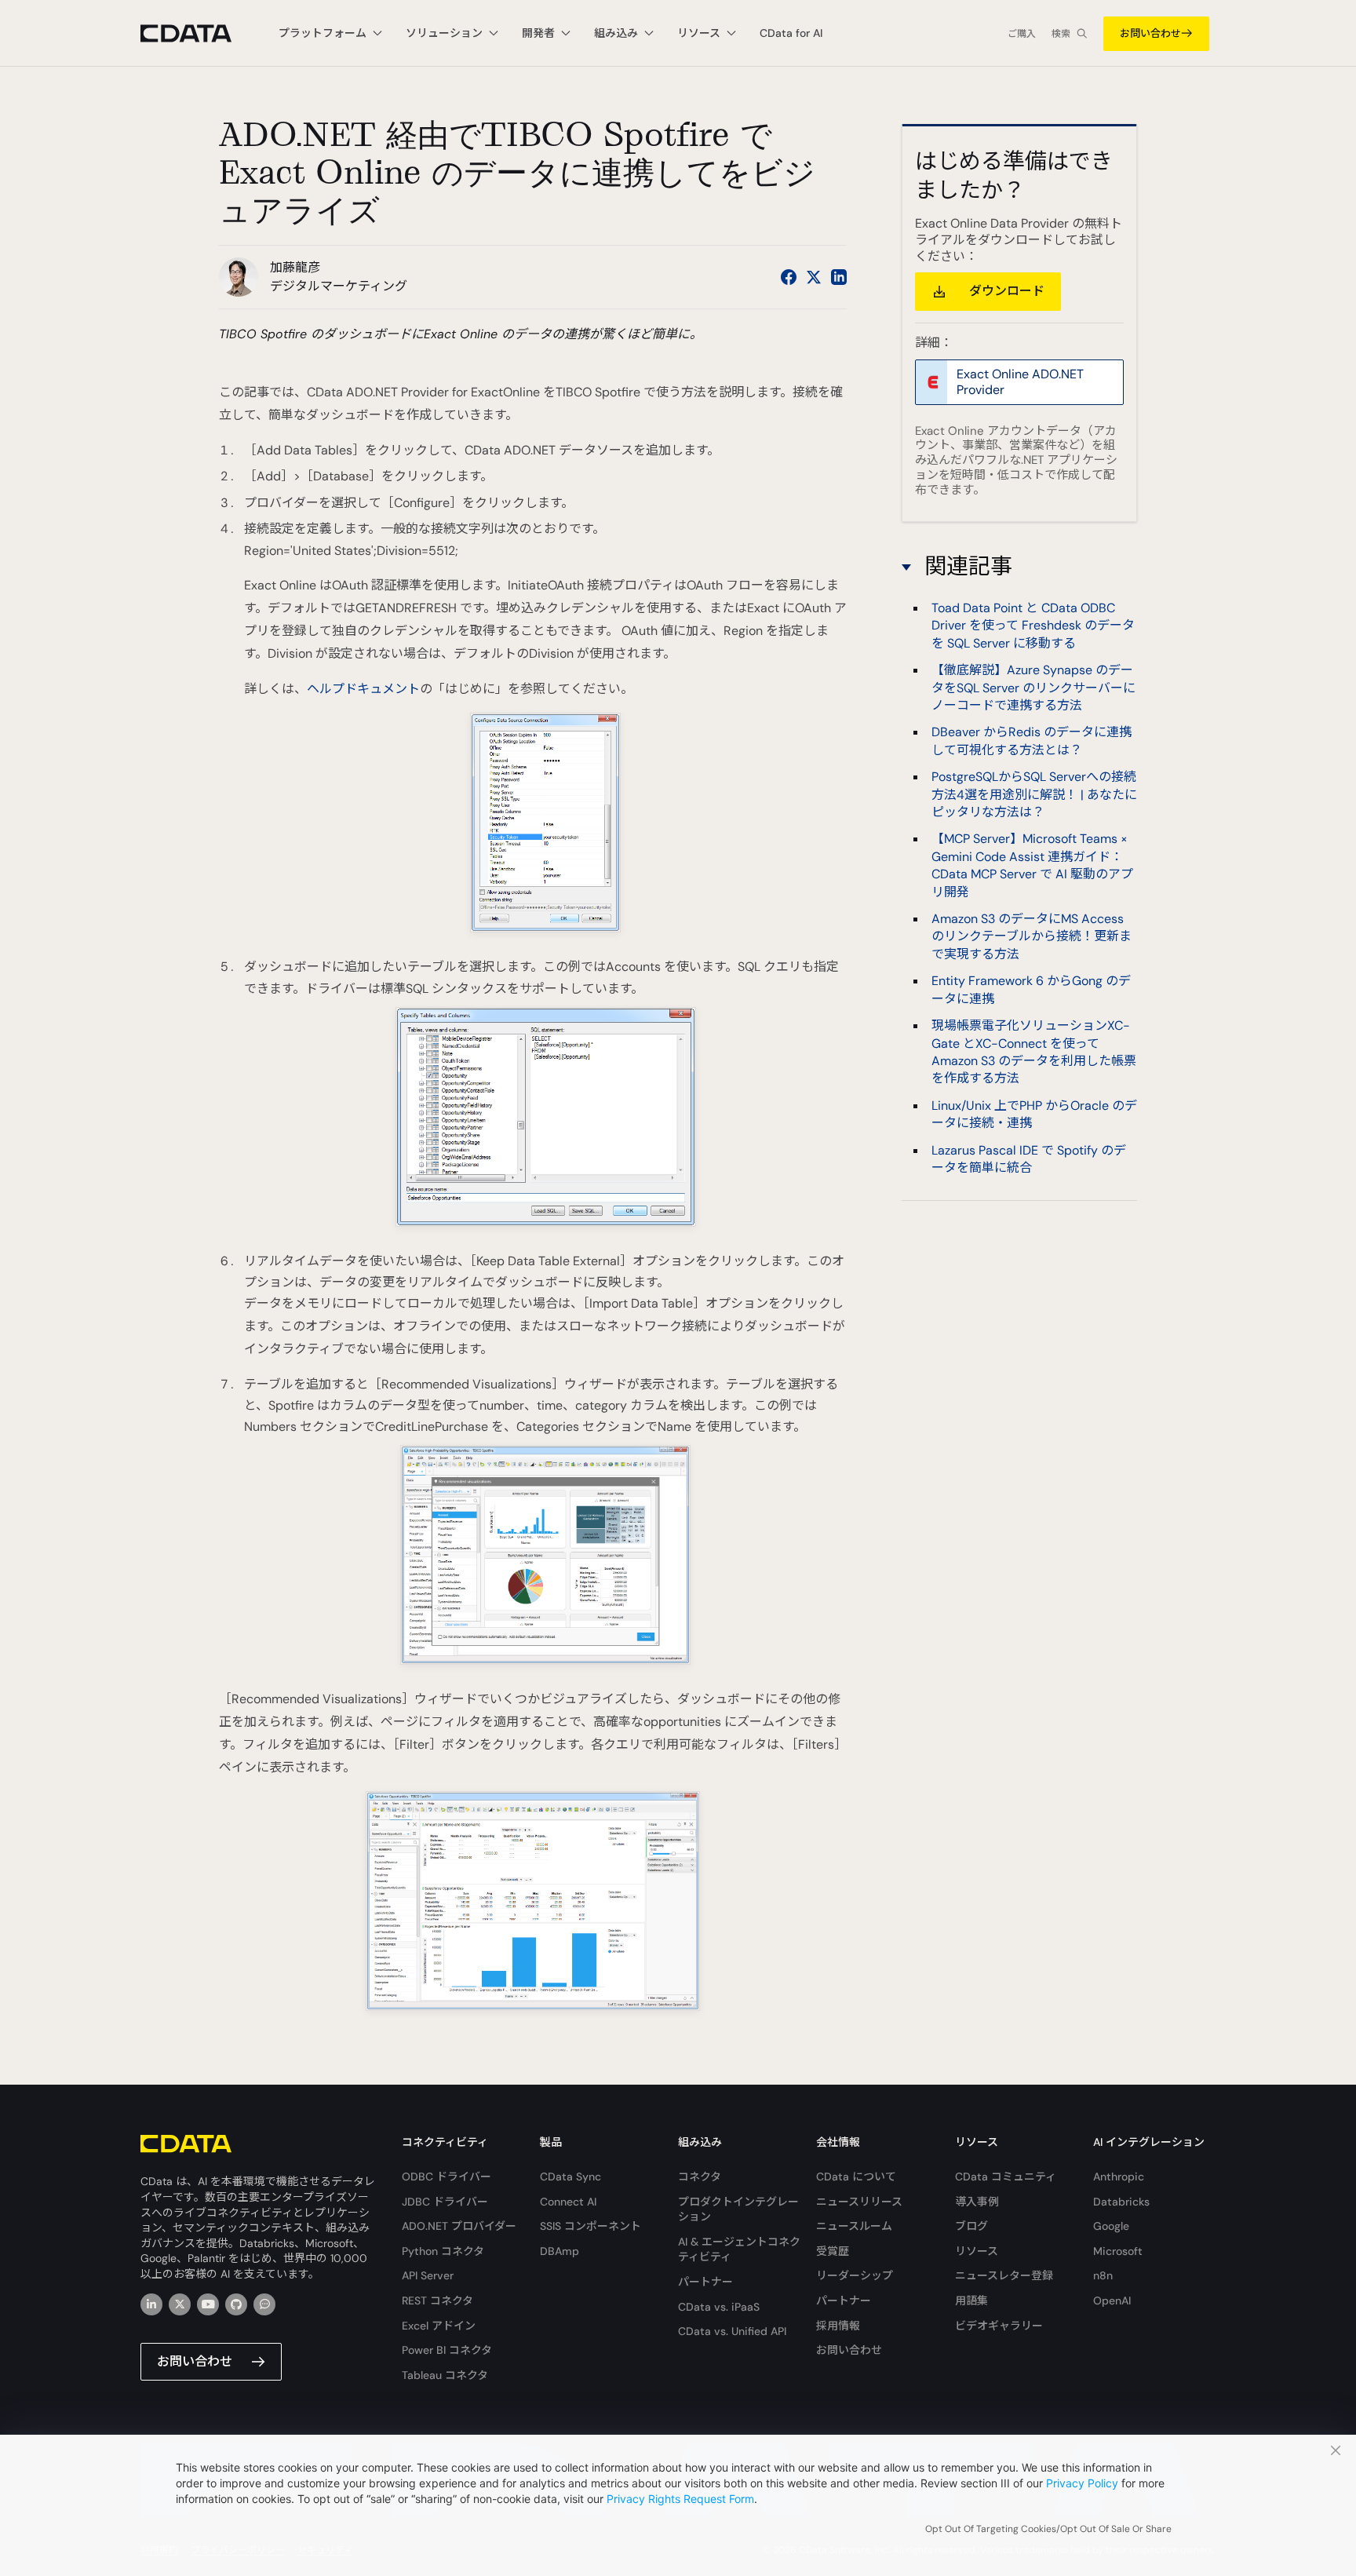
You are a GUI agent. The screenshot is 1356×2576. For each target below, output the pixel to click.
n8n (1103, 2275)
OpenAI (1112, 2301)
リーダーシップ (855, 2275)
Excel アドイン (439, 2326)
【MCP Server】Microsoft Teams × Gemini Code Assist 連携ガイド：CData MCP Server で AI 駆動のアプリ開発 (1032, 865)
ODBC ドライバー (447, 2176)
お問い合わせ (1150, 33)
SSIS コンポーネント (591, 2226)
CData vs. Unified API (732, 2331)
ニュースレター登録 (1004, 2275)
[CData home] (198, 33)
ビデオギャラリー (999, 2326)
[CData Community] (264, 2304)
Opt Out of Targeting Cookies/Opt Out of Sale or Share (1048, 2529)
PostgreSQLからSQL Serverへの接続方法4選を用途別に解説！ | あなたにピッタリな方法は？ (1034, 794)
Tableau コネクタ (445, 2375)
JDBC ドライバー (445, 2202)
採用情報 (838, 2326)
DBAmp (560, 2251)
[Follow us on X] (814, 277)
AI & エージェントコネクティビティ (739, 2249)
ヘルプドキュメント (363, 689)
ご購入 (1022, 34)
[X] (180, 2304)
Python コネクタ (443, 2251)
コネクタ (700, 2176)
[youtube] (208, 2304)
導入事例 (977, 2202)
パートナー (705, 2282)
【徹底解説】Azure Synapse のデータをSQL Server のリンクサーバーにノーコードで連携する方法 (1033, 688)
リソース (977, 2251)
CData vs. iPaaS (719, 2307)
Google (1111, 2226)
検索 (1061, 34)
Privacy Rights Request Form (680, 2499)
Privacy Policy (1082, 2483)
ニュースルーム (854, 2226)
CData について (856, 2176)
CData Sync (570, 2176)
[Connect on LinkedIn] (839, 277)
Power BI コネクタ (447, 2350)
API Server (428, 2275)
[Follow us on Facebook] (789, 277)
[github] (236, 2304)
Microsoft (1118, 2251)
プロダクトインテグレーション (738, 2209)
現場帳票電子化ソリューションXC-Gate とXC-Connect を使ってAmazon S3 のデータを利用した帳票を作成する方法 (1034, 1052)
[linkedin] (151, 2304)
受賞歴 (833, 2251)
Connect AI (568, 2202)
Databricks (1121, 2202)
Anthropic (1119, 2176)
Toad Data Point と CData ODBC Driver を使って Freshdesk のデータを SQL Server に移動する (1033, 626)
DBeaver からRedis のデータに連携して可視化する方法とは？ (1032, 741)
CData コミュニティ (1006, 2176)
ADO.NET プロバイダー (459, 2226)
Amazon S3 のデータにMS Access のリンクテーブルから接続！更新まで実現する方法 (1032, 936)
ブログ (971, 2226)
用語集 (971, 2301)
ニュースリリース (859, 2202)
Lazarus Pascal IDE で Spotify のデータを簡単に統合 (1029, 1159)
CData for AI (791, 33)
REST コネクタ (437, 2301)
